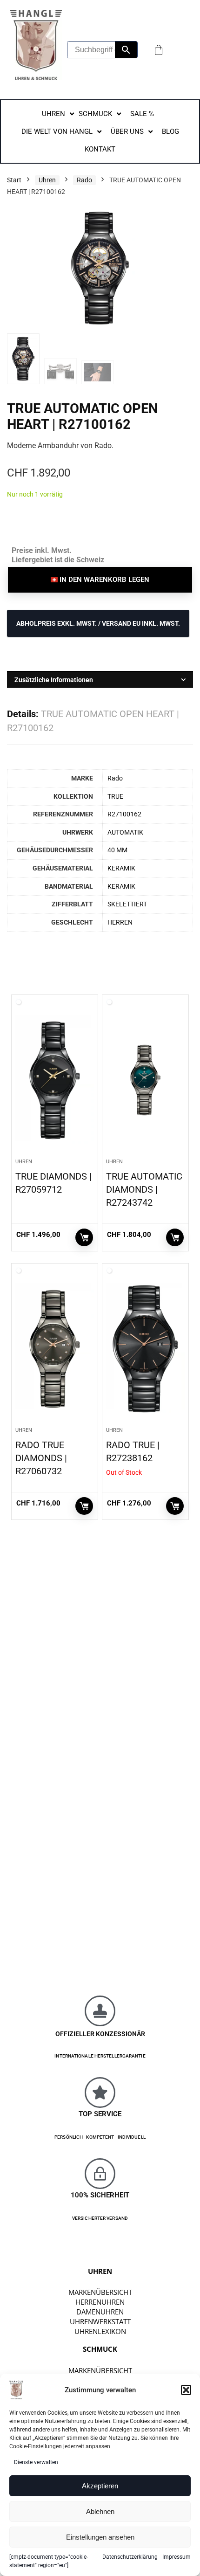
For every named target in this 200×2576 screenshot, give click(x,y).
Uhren (47, 180)
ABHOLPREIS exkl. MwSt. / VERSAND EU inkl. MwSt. (98, 623)
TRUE (115, 797)
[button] (186, 2390)
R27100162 (124, 814)
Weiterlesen (175, 1506)
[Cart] (159, 50)
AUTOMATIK (125, 832)
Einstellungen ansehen (100, 2537)
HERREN (120, 922)
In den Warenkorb (84, 1237)
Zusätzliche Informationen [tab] (54, 680)
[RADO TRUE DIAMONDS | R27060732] (55, 1349)
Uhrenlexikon (100, 2331)
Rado (84, 180)
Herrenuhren (100, 2302)
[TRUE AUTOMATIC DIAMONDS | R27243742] (145, 1080)
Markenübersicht (100, 2292)
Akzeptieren (100, 2486)
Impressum (177, 2557)
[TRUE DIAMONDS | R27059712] (55, 1080)
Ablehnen (100, 2511)
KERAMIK (121, 868)
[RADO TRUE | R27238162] (145, 1349)
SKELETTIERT (127, 904)
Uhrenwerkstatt (100, 2321)
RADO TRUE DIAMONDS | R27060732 (41, 1458)
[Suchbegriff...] (126, 50)
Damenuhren (100, 2312)
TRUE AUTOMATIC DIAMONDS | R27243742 (144, 1189)
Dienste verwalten (36, 2462)
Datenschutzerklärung (130, 2557)
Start (14, 180)
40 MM (117, 850)
